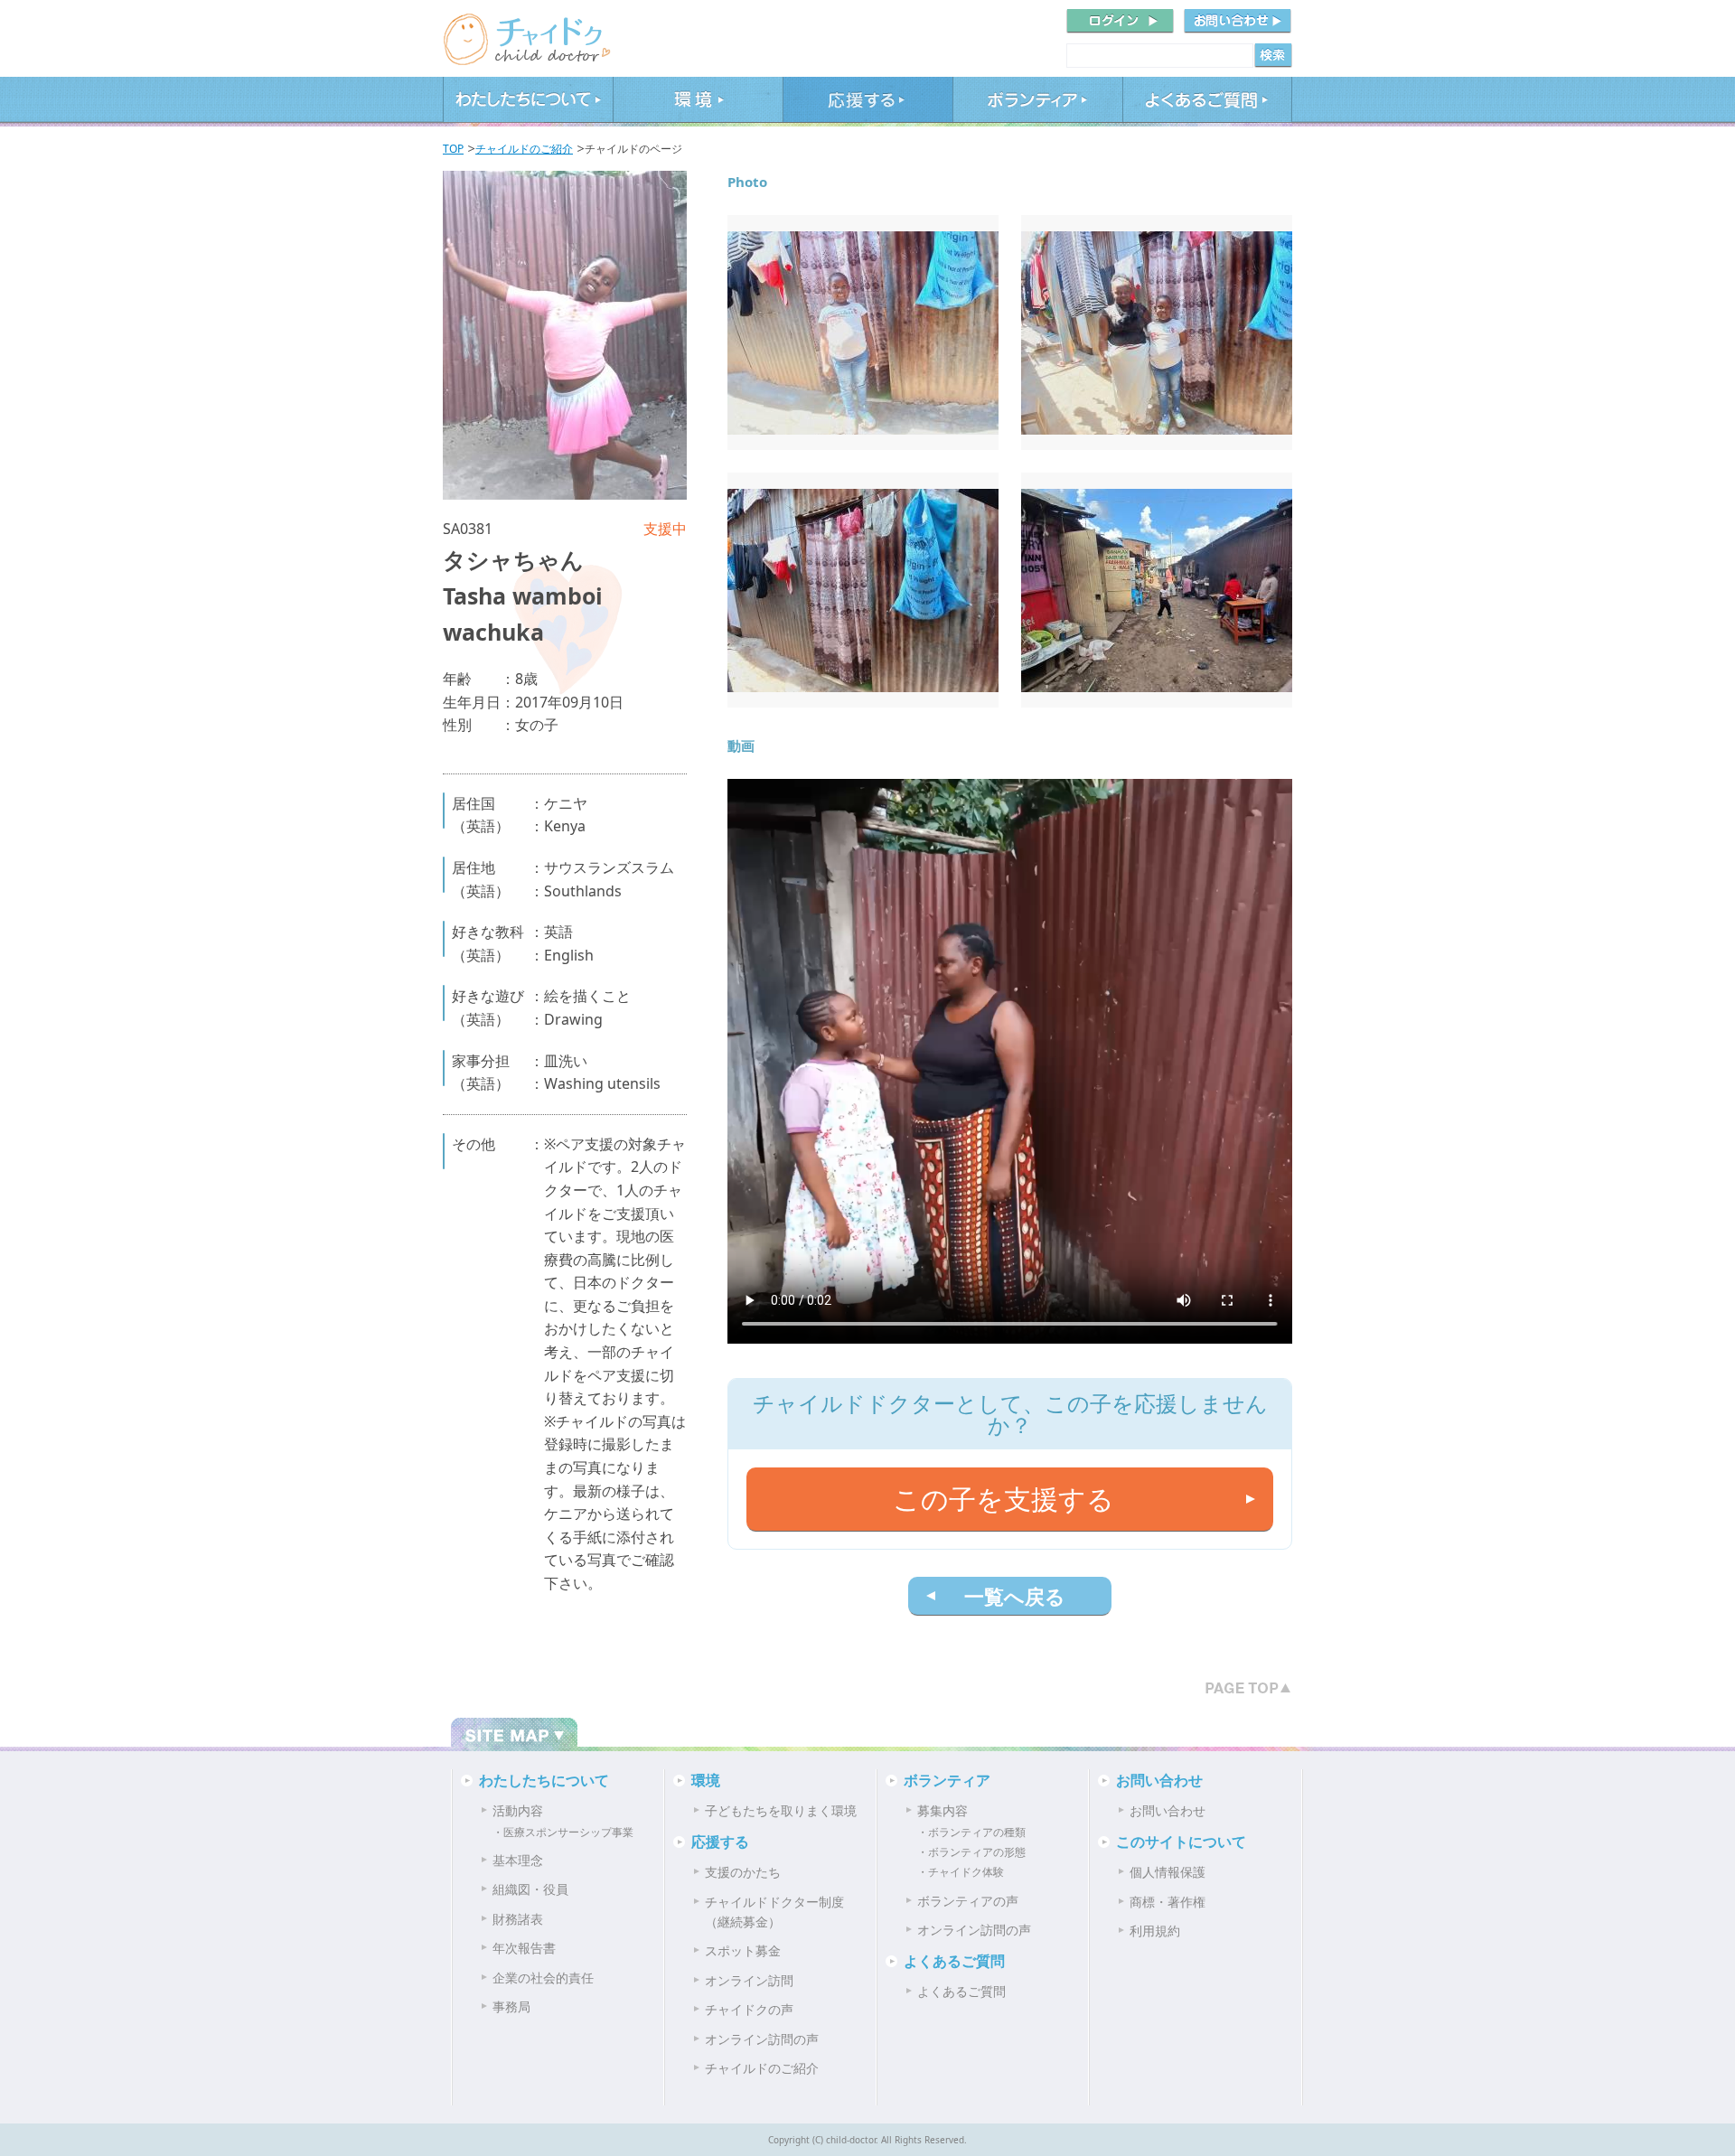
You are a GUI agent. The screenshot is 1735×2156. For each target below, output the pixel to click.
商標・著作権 (1168, 1902)
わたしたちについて (528, 102)
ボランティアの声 (968, 1901)
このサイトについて (1181, 1842)
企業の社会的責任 (543, 1978)
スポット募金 (743, 1950)
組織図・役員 (530, 1889)
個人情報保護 (1168, 1872)
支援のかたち (743, 1872)
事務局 (511, 2006)
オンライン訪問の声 (762, 2039)
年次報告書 (524, 1948)
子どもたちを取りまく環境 (781, 1810)
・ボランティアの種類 (971, 1832)
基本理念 (518, 1860)
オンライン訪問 (749, 1980)
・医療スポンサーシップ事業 (563, 1832)
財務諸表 (518, 1919)
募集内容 (943, 1810)
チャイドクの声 (749, 2009)
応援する (867, 102)
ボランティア (1037, 102)
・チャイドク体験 (961, 1872)
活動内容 (518, 1810)
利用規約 (1155, 1931)
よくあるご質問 (1207, 102)
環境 (698, 102)
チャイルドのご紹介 (524, 149)
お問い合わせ (1159, 1780)
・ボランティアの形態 (971, 1852)
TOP (453, 149)
